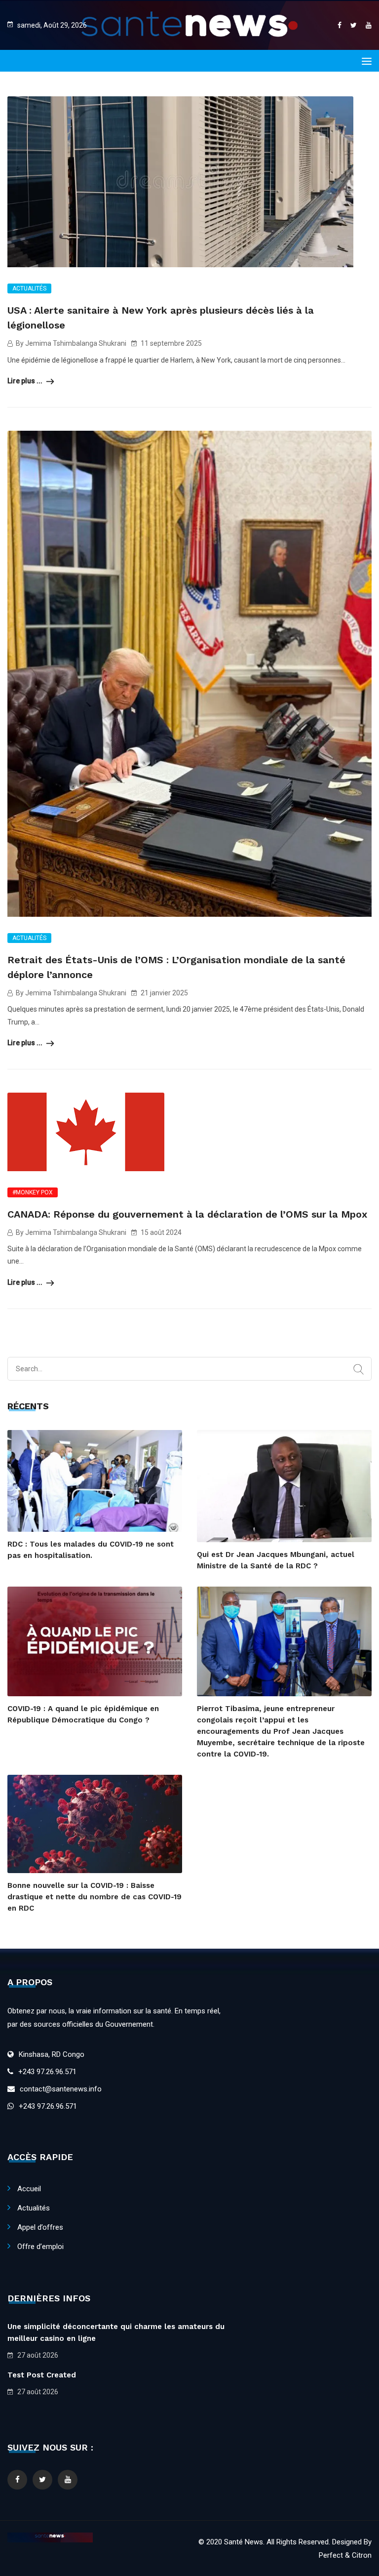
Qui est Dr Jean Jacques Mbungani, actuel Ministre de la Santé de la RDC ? (276, 1560)
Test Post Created (42, 2375)
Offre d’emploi (40, 2247)
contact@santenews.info (61, 2089)
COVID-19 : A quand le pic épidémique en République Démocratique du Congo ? (83, 1714)
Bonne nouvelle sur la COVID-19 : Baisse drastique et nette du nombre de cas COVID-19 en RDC (95, 1897)
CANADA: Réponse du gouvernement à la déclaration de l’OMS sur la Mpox (187, 1214)
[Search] (359, 1370)
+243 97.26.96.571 (47, 2072)
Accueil (29, 2189)
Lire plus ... (26, 381)
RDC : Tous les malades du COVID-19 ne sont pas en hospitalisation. (91, 1550)
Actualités (29, 288)
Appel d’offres (40, 2227)
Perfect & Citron (345, 2555)
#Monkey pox (33, 1192)
